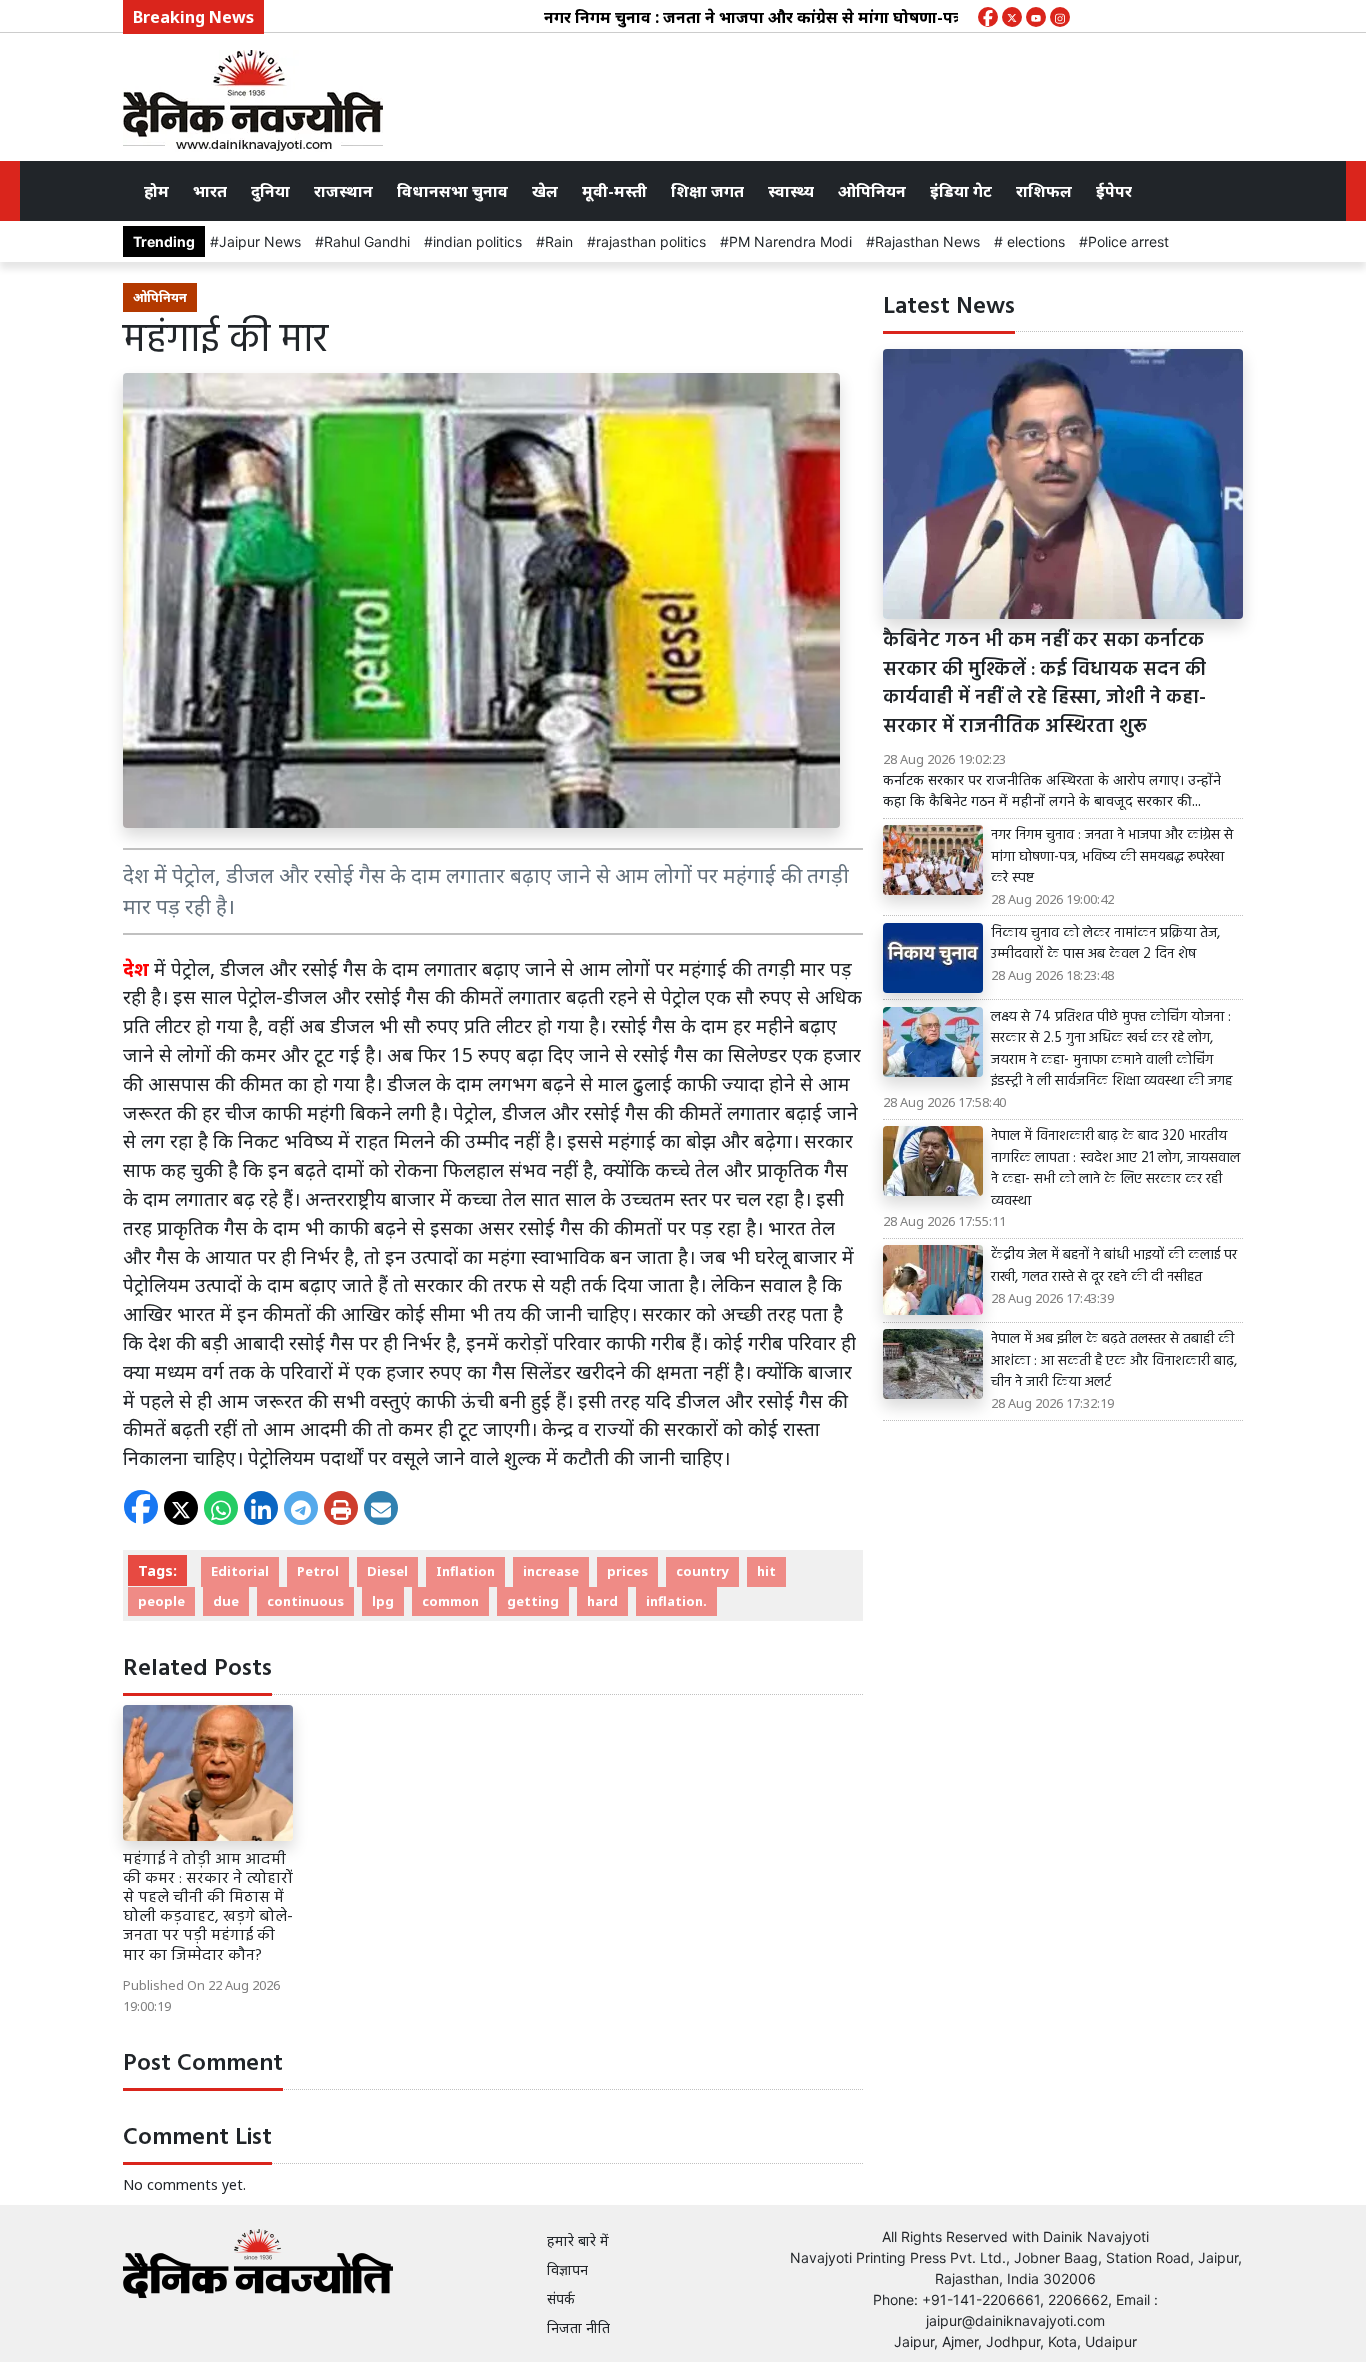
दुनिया (270, 191)
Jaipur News (260, 241)
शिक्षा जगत (707, 191)
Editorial (240, 1571)
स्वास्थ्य (791, 191)
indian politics (477, 241)
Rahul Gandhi (367, 241)
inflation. (676, 1601)
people (161, 1601)
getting (533, 1601)
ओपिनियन (872, 191)
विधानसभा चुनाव (452, 191)
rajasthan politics (651, 241)
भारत (210, 191)
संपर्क (561, 2298)
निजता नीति (578, 2327)
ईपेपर (1114, 191)
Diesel (387, 1571)
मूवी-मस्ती (614, 191)
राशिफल (1044, 191)
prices (627, 1571)
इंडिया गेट (961, 191)
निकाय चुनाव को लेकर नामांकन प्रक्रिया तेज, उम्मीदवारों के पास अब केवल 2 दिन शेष (1105, 944)
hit (766, 1571)
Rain (559, 241)
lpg (383, 1601)
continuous (305, 1601)
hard (602, 1601)
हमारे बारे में (578, 2240)
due (226, 1601)
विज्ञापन (567, 2269)
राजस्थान (343, 191)
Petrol (318, 1571)
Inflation (465, 1571)
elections (1034, 241)
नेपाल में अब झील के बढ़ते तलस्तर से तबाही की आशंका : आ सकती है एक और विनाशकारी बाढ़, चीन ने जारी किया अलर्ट (1114, 1361)
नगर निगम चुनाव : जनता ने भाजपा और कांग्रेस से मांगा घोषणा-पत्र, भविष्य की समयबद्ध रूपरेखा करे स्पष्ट (818, 17)
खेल (545, 191)
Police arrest (1128, 241)
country (702, 1571)
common (450, 1601)
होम (156, 191)
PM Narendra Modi (790, 241)
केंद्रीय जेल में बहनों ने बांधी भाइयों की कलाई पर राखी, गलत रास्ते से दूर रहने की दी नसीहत (1114, 1266)
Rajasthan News (927, 241)
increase (551, 1571)
